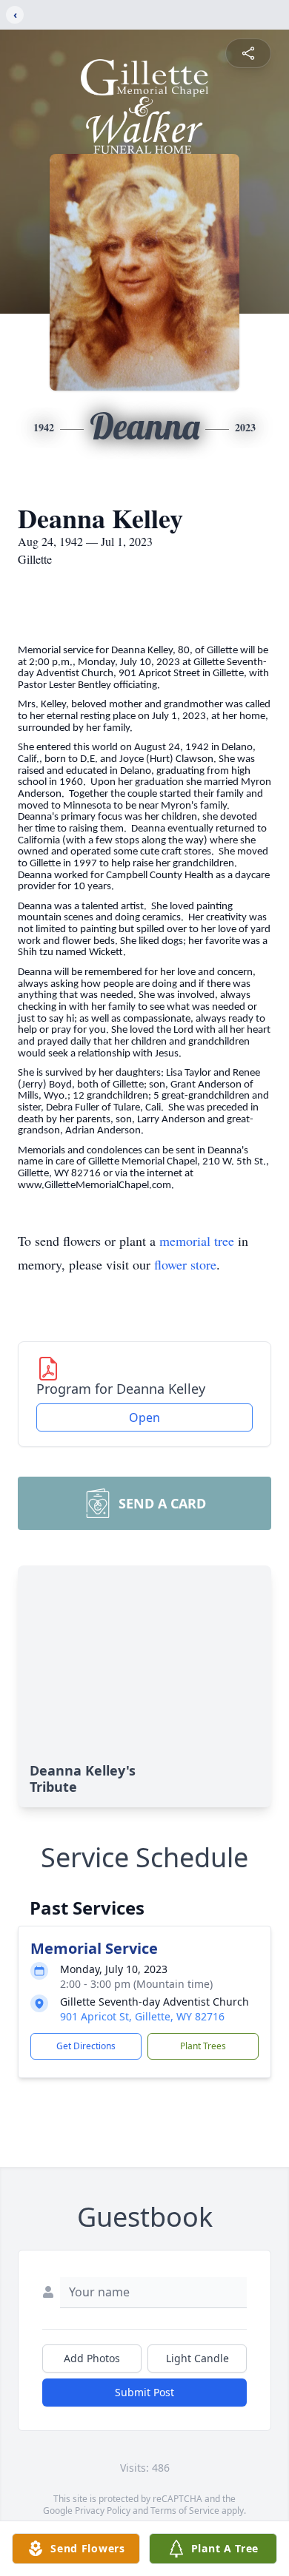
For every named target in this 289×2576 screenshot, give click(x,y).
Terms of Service (185, 2511)
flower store (185, 1264)
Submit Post (144, 2392)
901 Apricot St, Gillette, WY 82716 (142, 2016)
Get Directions (86, 2046)
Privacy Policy (103, 2511)
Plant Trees (203, 2046)
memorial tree (197, 1241)
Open (144, 1417)
